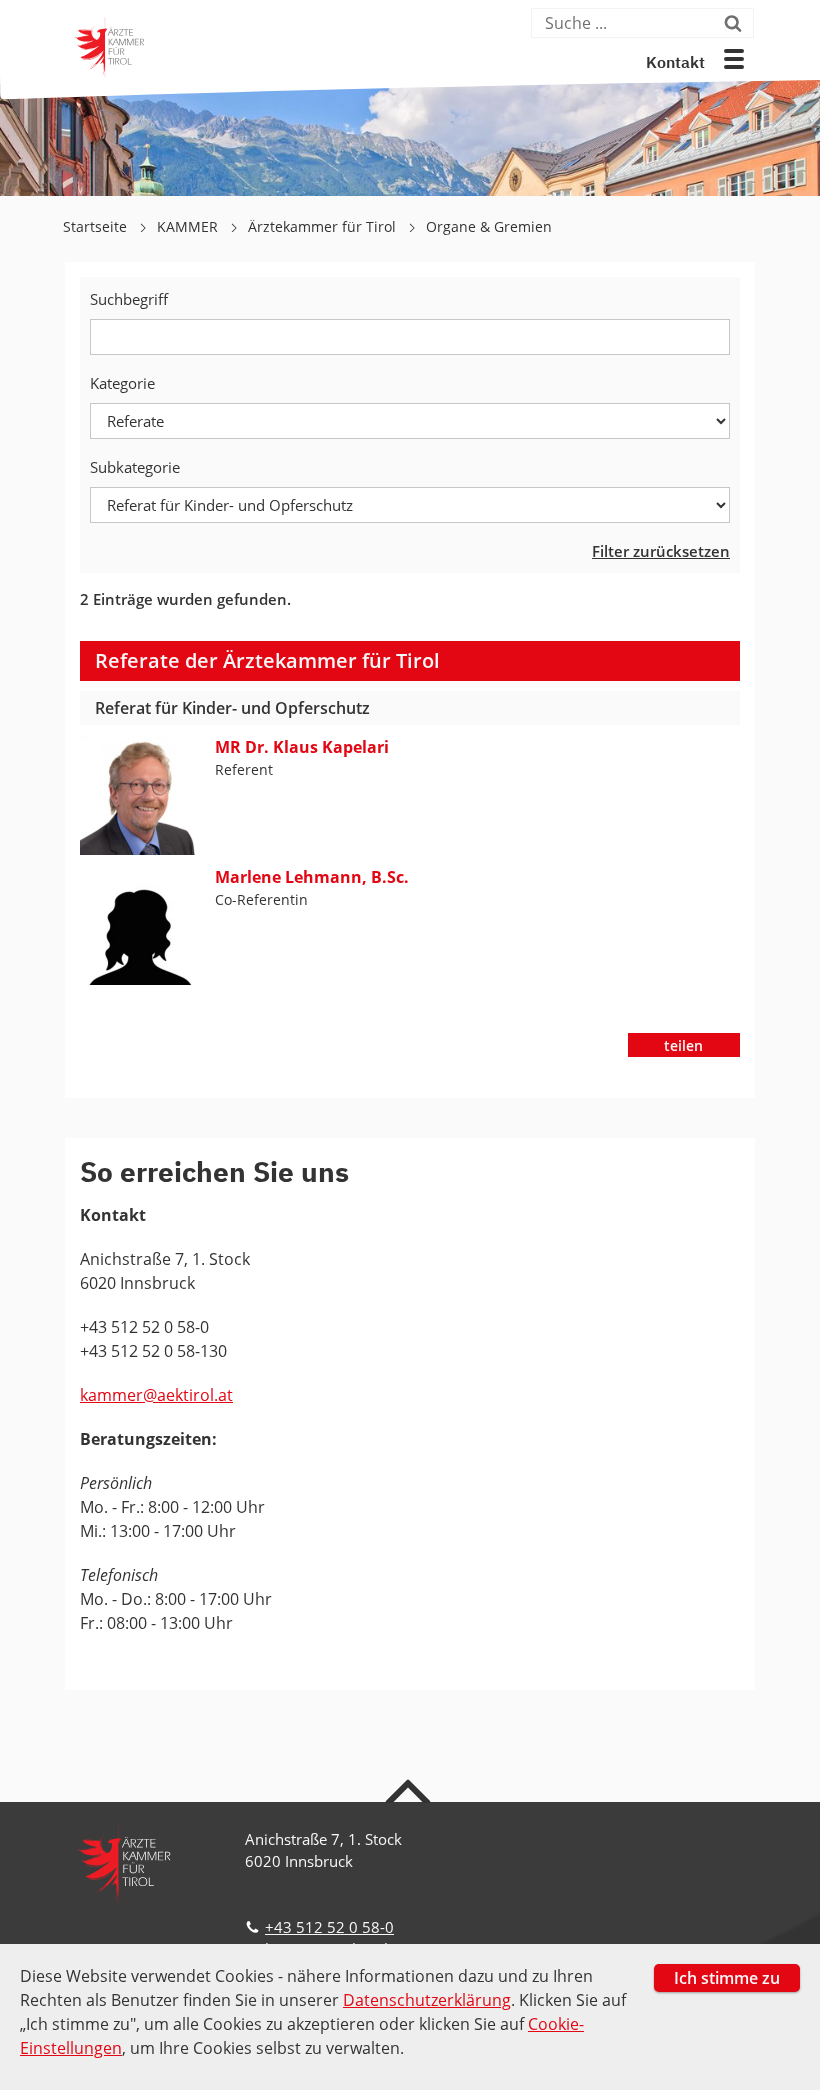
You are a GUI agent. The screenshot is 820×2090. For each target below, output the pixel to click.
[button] (734, 59)
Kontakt (675, 64)
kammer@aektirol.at (156, 1395)
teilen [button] (683, 1045)
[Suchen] (736, 23)
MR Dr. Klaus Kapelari (302, 747)
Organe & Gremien (489, 226)
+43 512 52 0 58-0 (329, 1927)
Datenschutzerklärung (427, 2000)
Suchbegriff (129, 299)
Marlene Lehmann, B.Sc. (312, 877)
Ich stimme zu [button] (727, 1978)
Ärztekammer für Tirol (324, 226)
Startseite (97, 226)
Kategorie (122, 383)
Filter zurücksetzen (661, 551)
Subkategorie (135, 467)
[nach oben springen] (410, 1790)
